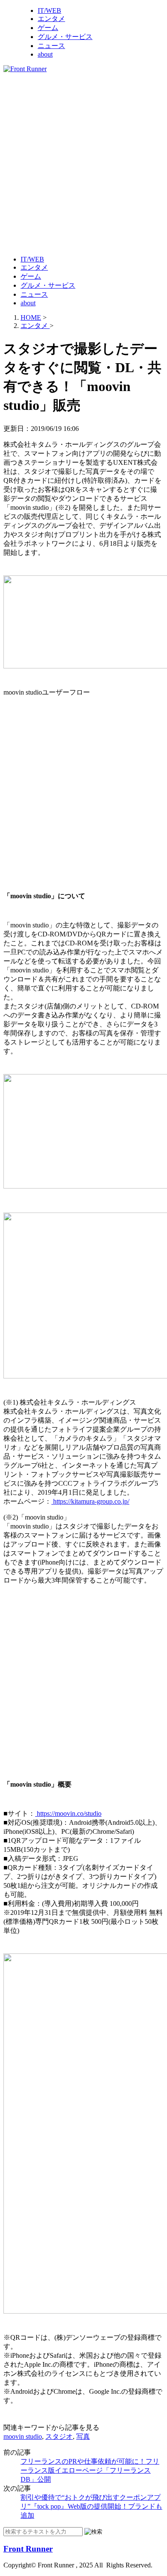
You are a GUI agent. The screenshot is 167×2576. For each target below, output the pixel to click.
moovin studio (23, 2436)
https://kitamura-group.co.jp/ (90, 1501)
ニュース (51, 46)
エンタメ (51, 19)
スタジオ (59, 2436)
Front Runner (28, 2549)
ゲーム (48, 28)
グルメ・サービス (65, 37)
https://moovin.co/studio (68, 1813)
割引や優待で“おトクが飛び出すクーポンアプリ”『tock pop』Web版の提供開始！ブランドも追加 (91, 2506)
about (45, 54)
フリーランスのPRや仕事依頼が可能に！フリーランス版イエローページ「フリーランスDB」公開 (90, 2470)
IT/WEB (49, 11)
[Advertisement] (83, 163)
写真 (83, 2436)
